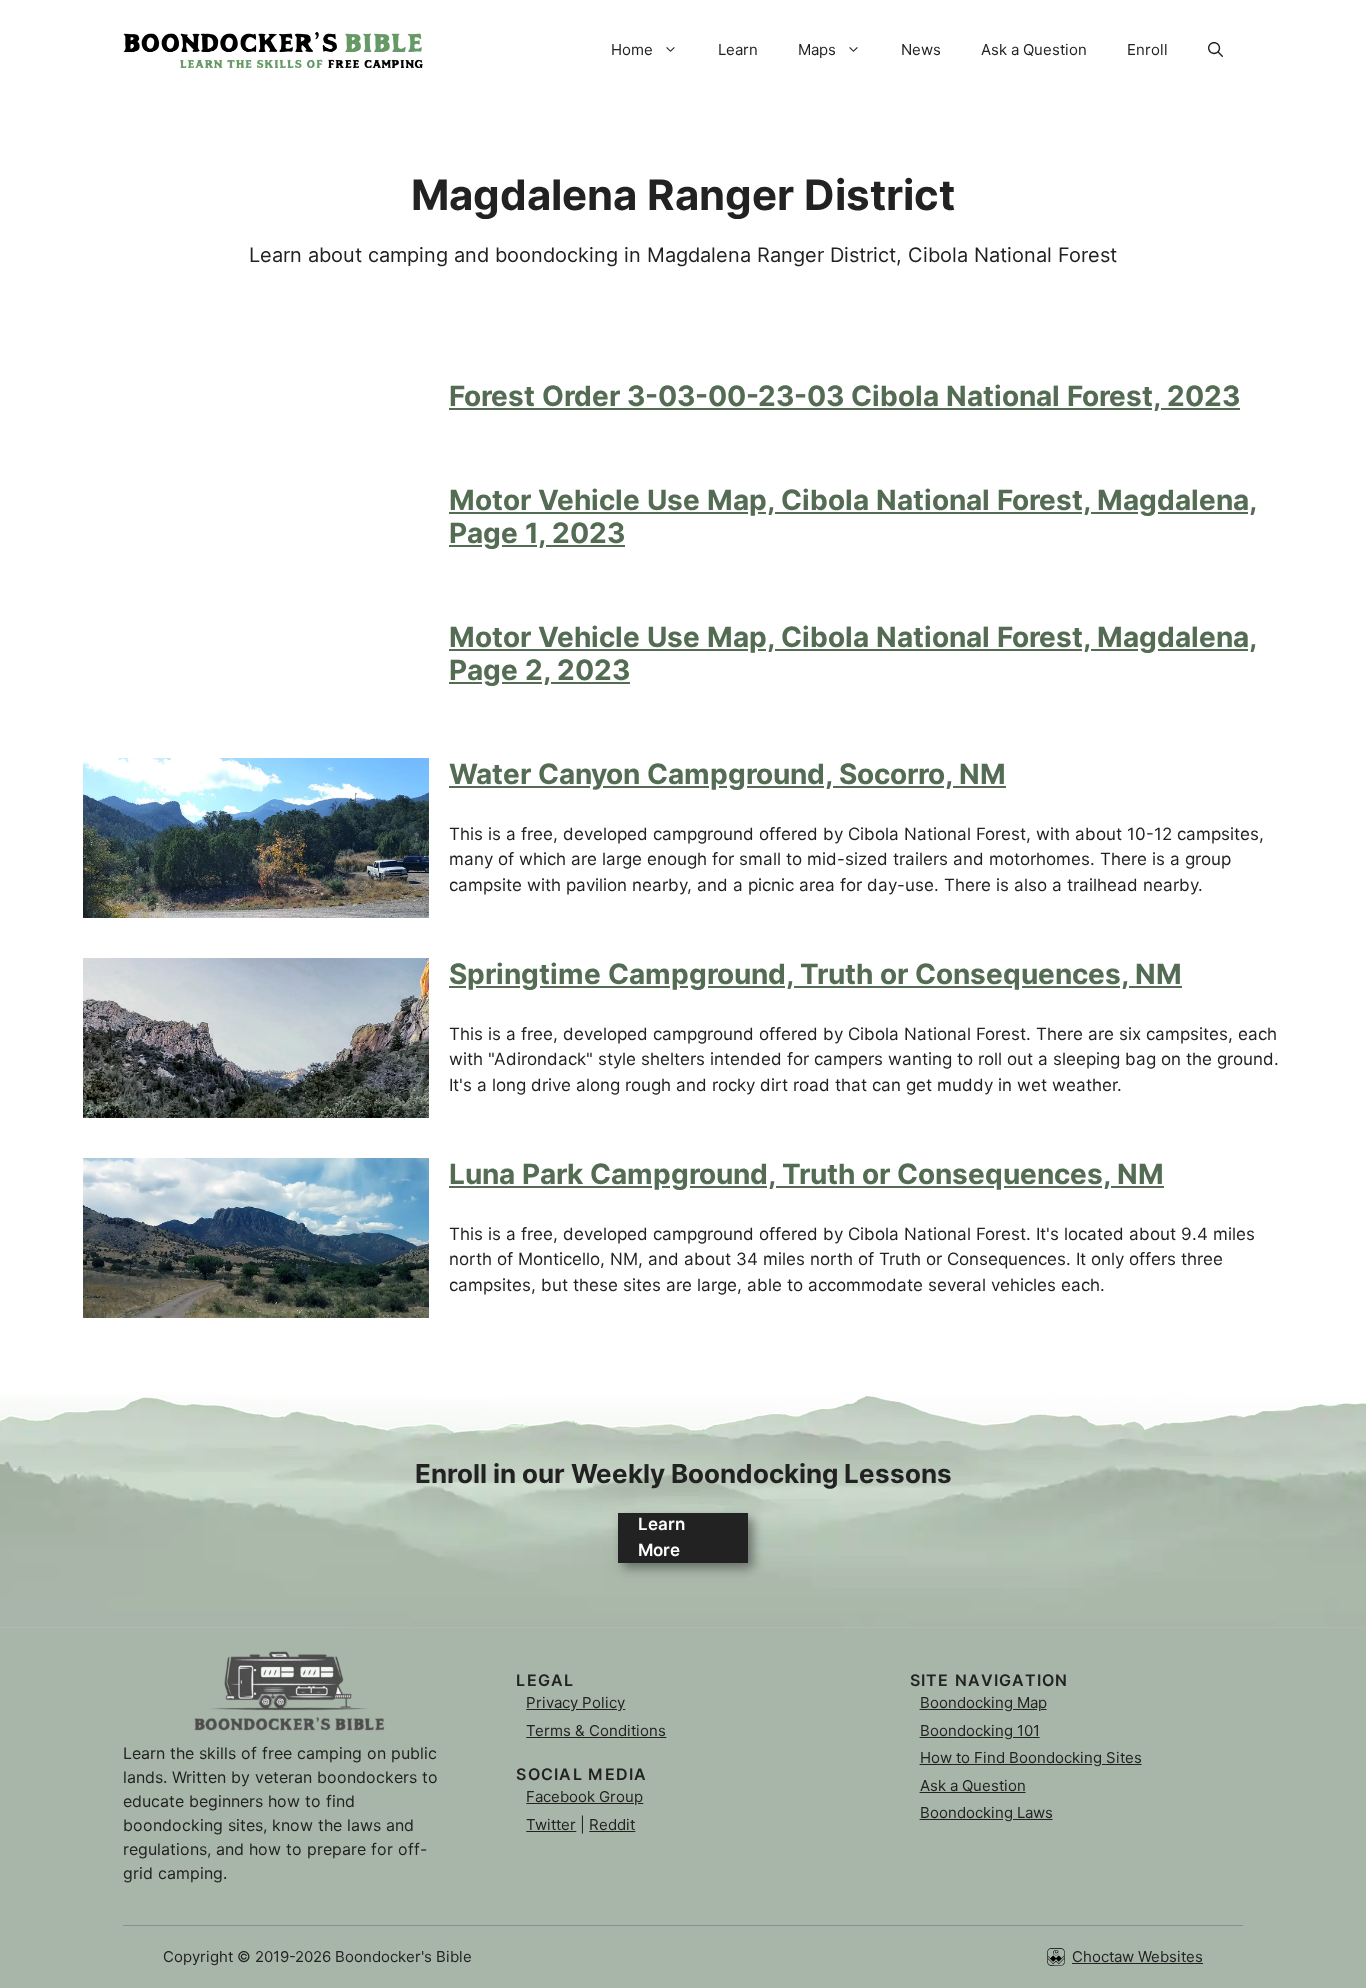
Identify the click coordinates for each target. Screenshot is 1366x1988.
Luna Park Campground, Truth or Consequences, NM (806, 1174)
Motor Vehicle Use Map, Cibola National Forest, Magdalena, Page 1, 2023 (853, 517)
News (921, 49)
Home (632, 49)
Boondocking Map (983, 1702)
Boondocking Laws (986, 1812)
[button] (1215, 50)
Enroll (1147, 49)
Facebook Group (584, 1796)
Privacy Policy (575, 1702)
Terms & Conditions (596, 1730)
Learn (738, 49)
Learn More (661, 1537)
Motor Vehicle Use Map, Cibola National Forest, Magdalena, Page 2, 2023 (853, 654)
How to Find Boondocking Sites (1031, 1757)
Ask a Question (1034, 49)
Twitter (551, 1824)
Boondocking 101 (980, 1730)
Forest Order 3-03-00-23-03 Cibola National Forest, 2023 (844, 396)
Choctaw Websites (1137, 1956)
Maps (817, 49)
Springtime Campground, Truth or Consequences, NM (815, 974)
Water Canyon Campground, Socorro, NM (727, 774)
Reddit (612, 1824)
